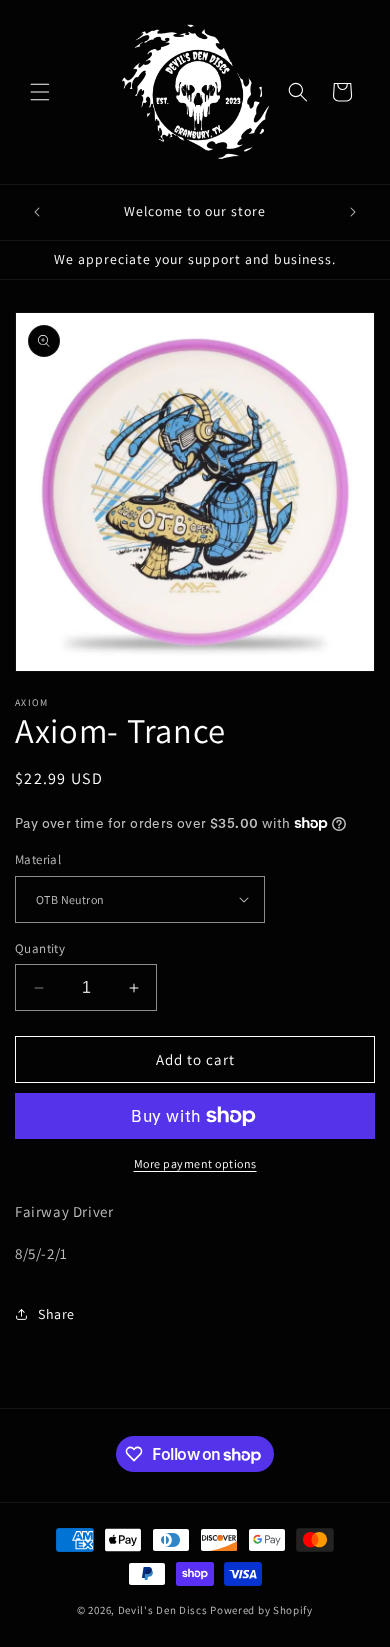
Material (38, 859)
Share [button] (56, 1314)
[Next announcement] (353, 212)
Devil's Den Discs (163, 1610)
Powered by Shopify (261, 1610)
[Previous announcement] (37, 212)
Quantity (40, 948)
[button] (40, 92)
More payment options (195, 1163)
